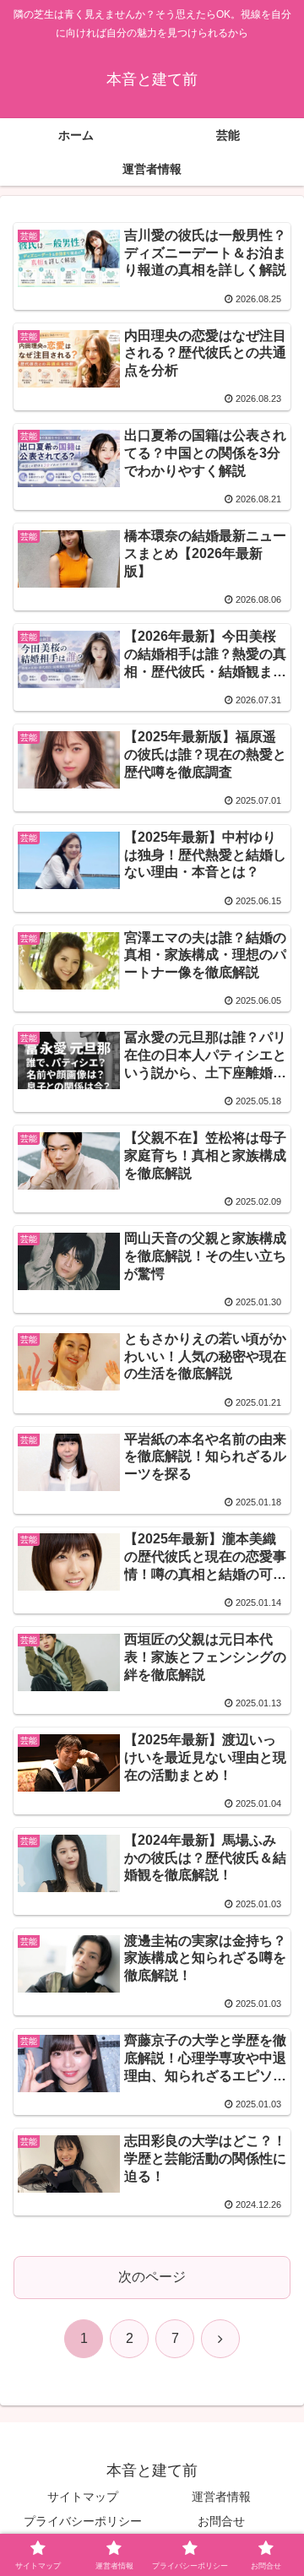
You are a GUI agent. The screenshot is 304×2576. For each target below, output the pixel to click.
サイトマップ (83, 2497)
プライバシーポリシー (83, 2521)
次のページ (152, 2277)
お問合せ (221, 2521)
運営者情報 (221, 2497)
